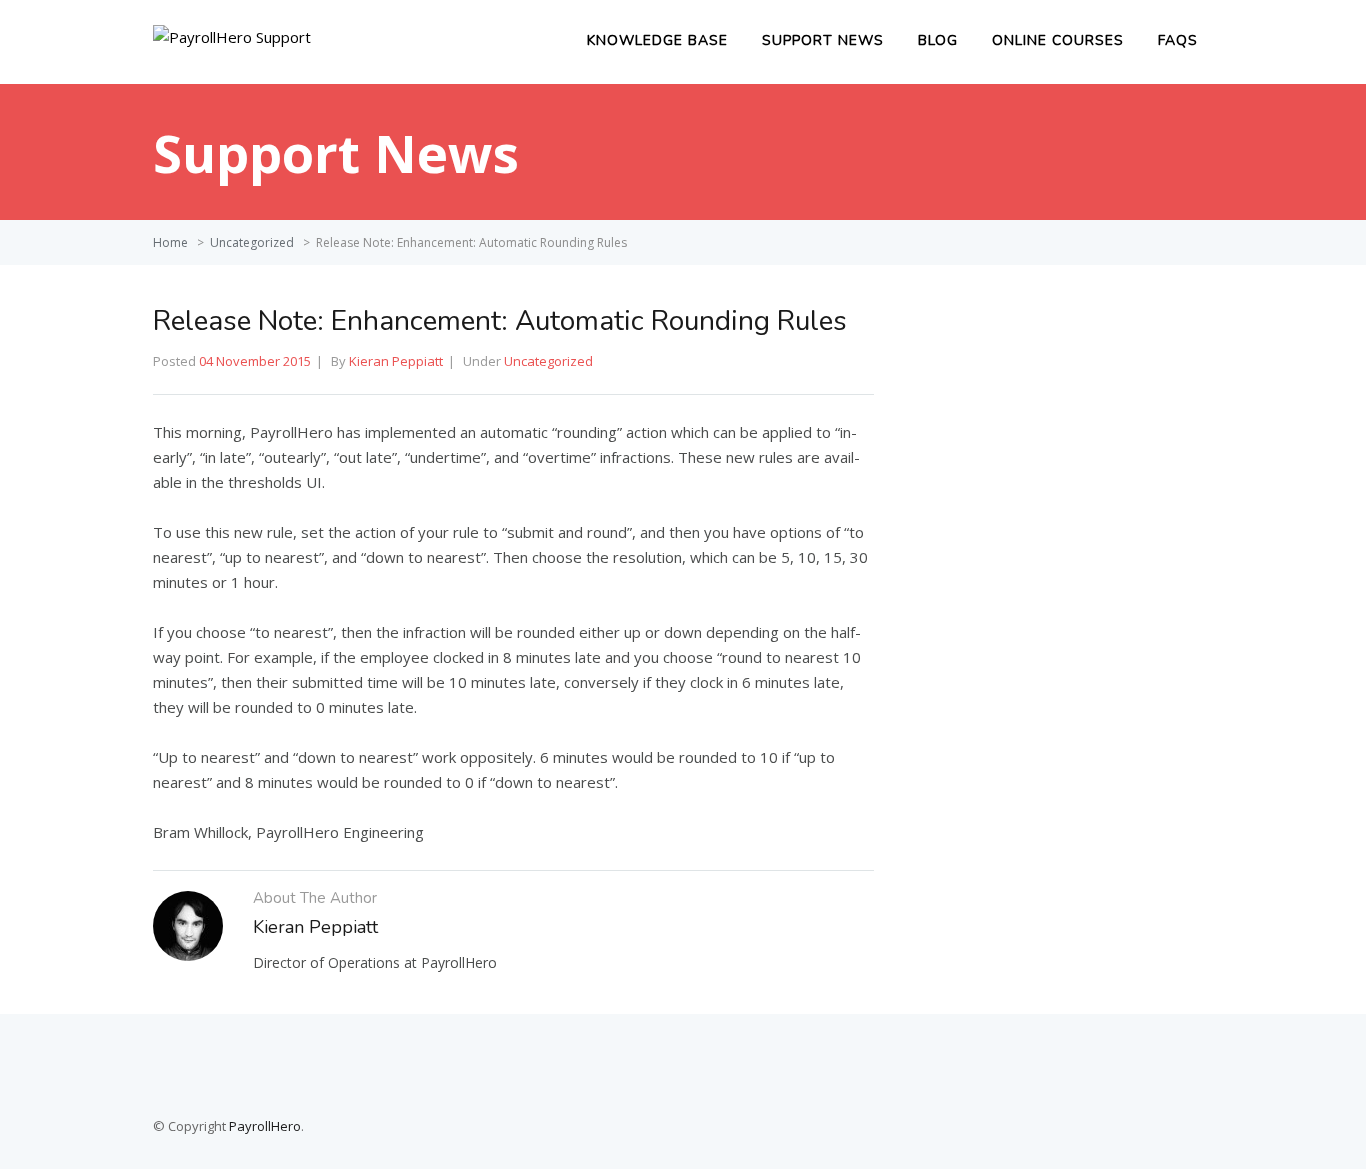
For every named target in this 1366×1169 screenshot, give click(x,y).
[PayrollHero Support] (232, 37)
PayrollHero (265, 1126)
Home (170, 242)
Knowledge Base (657, 40)
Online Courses (1058, 40)
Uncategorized (252, 242)
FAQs (1178, 40)
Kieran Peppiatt (396, 361)
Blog (938, 40)
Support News (823, 40)
